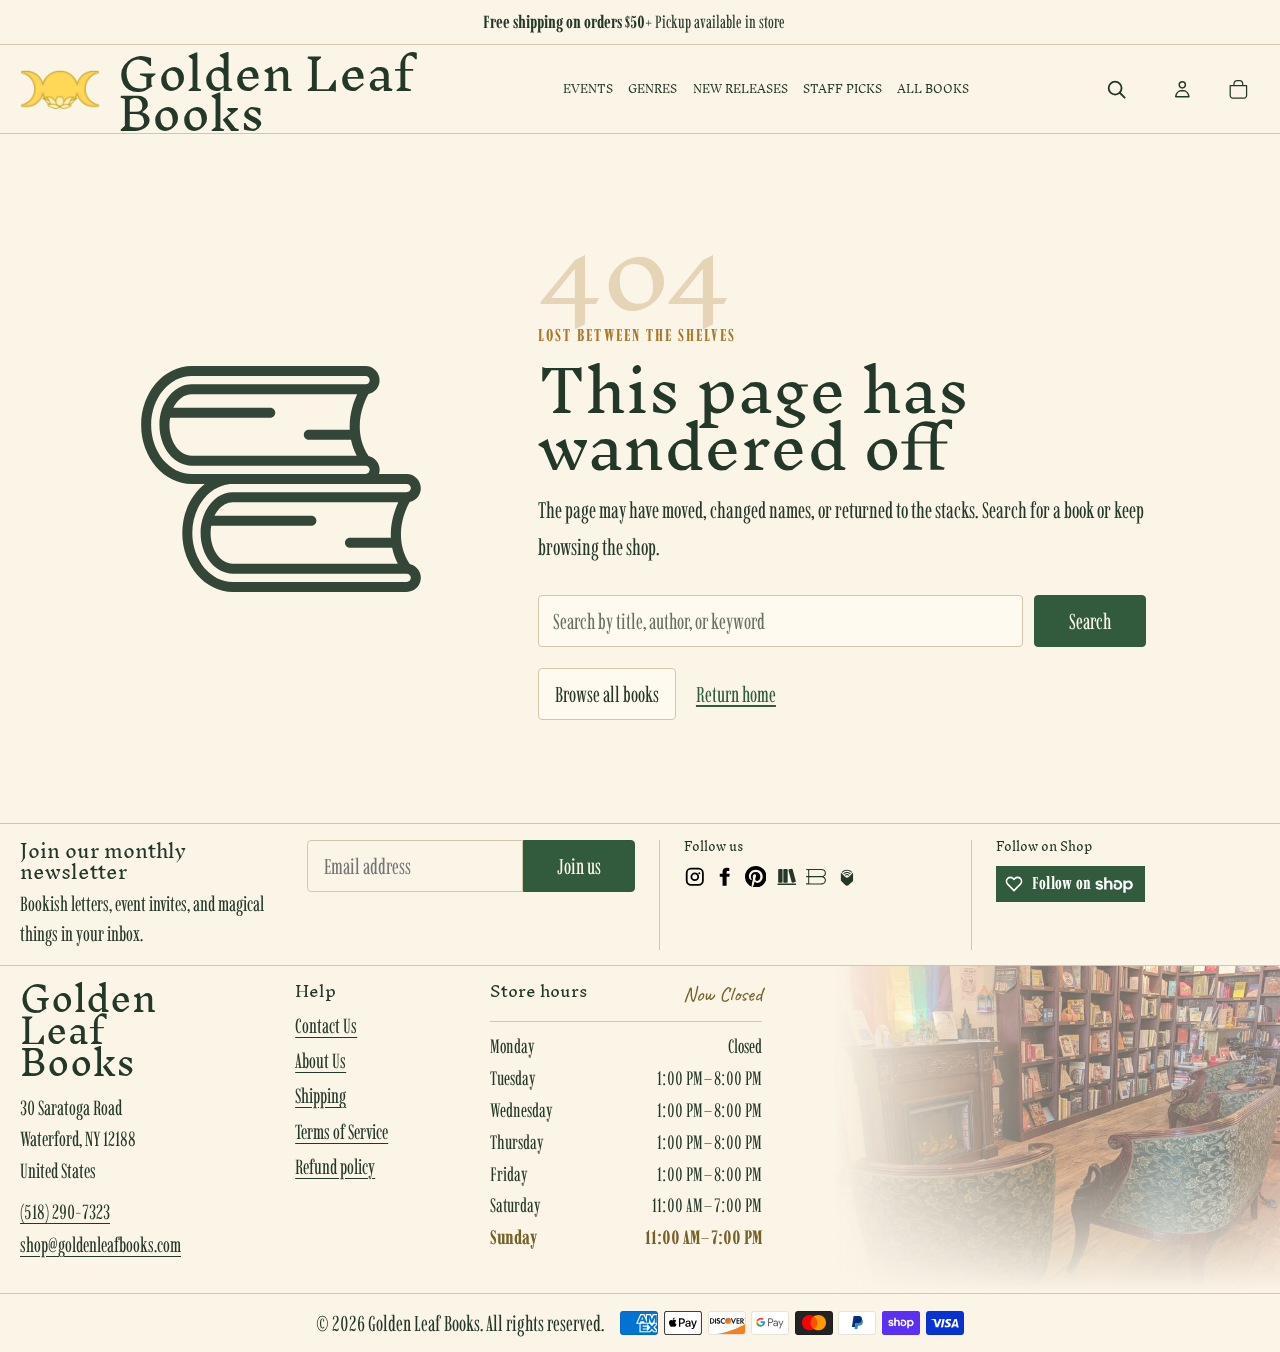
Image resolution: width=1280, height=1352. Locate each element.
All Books (933, 88)
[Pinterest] (756, 877)
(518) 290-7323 (65, 1212)
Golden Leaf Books (265, 89)
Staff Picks (842, 88)
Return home (736, 694)
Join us (579, 866)
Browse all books (607, 694)
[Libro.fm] (847, 877)
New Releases (740, 88)
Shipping (320, 1096)
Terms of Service (341, 1132)
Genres (652, 88)
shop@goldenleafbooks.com (100, 1245)
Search (1090, 621)
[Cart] (1238, 89)
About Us (320, 1061)
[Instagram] (695, 877)
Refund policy (335, 1167)
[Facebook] (725, 877)
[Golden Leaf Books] (60, 89)
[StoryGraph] (786, 877)
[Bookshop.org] (816, 877)
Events (588, 88)
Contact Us (326, 1026)
